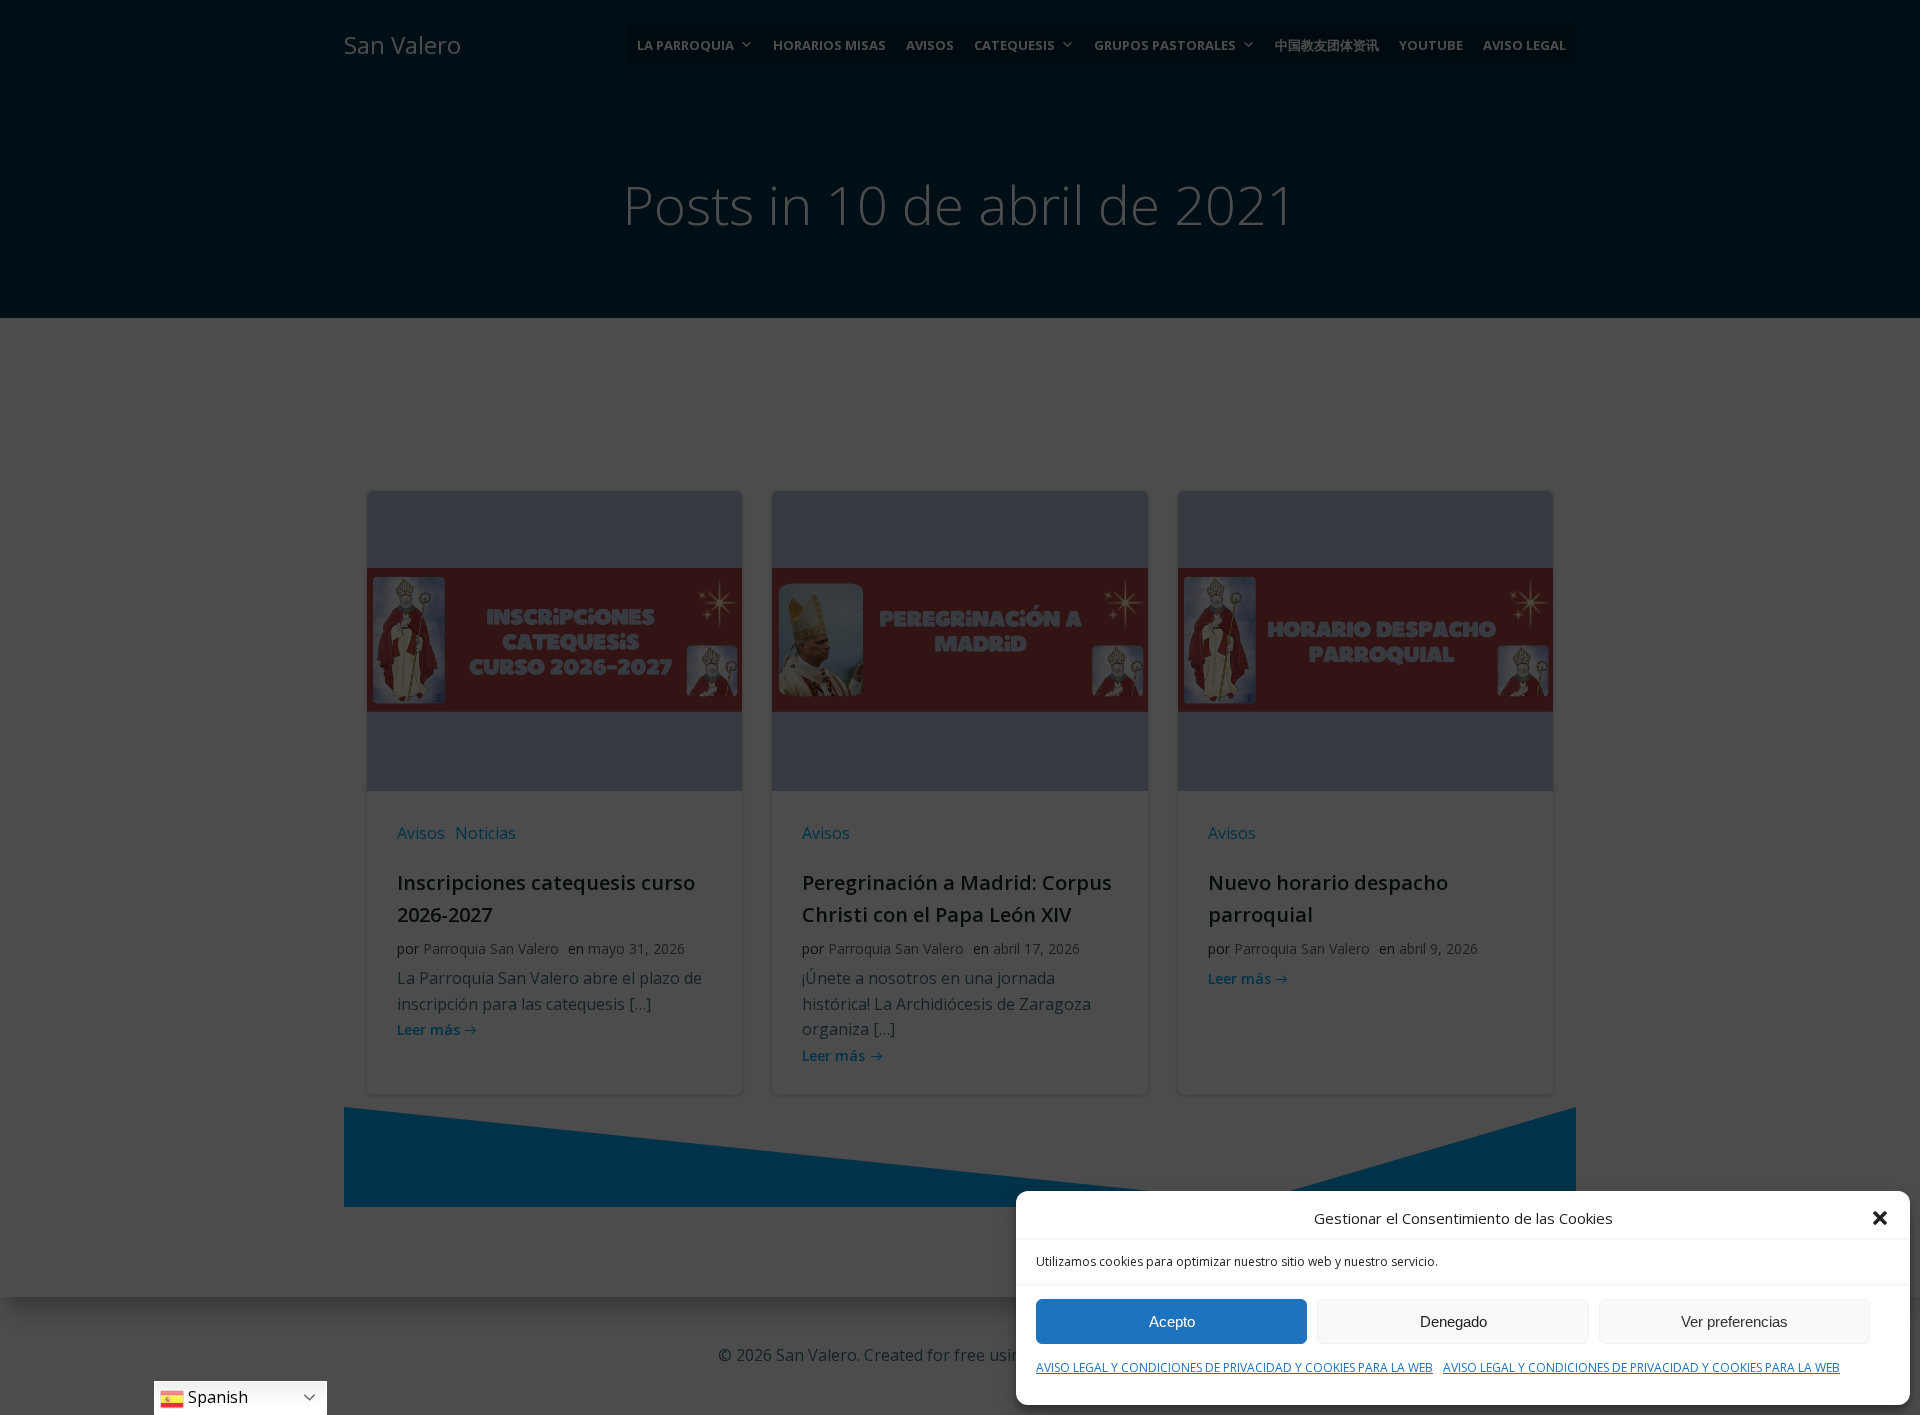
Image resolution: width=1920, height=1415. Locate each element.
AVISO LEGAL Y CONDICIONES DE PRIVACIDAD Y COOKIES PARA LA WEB (1234, 1367)
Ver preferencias (1734, 1321)
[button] (1880, 1218)
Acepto (1172, 1321)
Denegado (1453, 1321)
